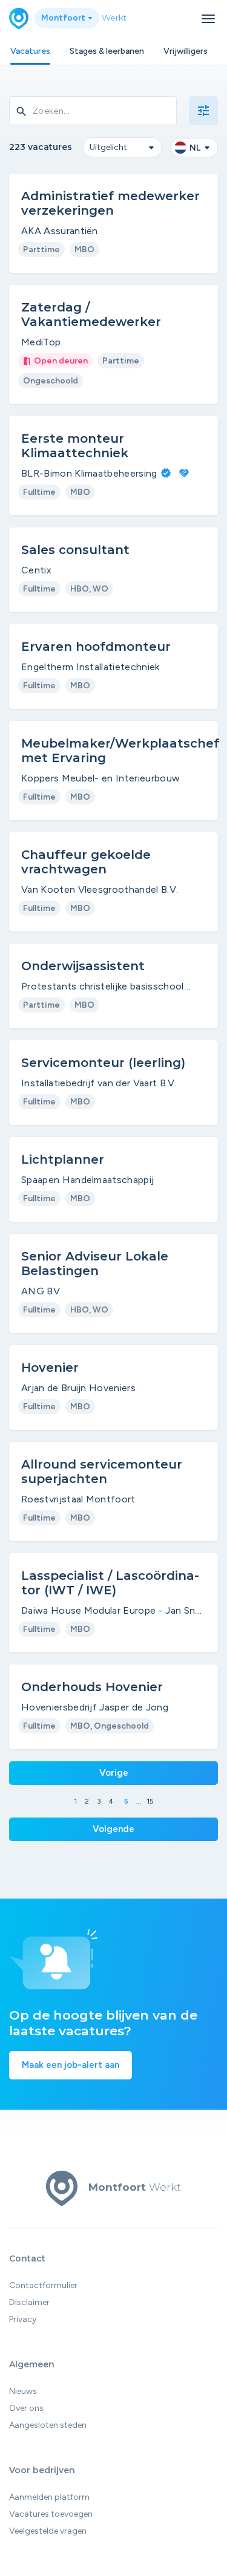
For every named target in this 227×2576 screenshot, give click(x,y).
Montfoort (64, 18)
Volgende (113, 1829)
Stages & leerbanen (107, 51)
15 (150, 1801)
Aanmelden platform (49, 2497)
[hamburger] (208, 19)
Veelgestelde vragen (48, 2531)
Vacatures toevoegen (51, 2514)
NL (195, 148)
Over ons (26, 2408)
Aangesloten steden (48, 2425)
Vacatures (30, 51)
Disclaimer (29, 2302)
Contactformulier (43, 2285)
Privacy (23, 2319)
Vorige (114, 1773)
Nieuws (23, 2391)
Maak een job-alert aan (71, 2065)
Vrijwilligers (186, 51)
